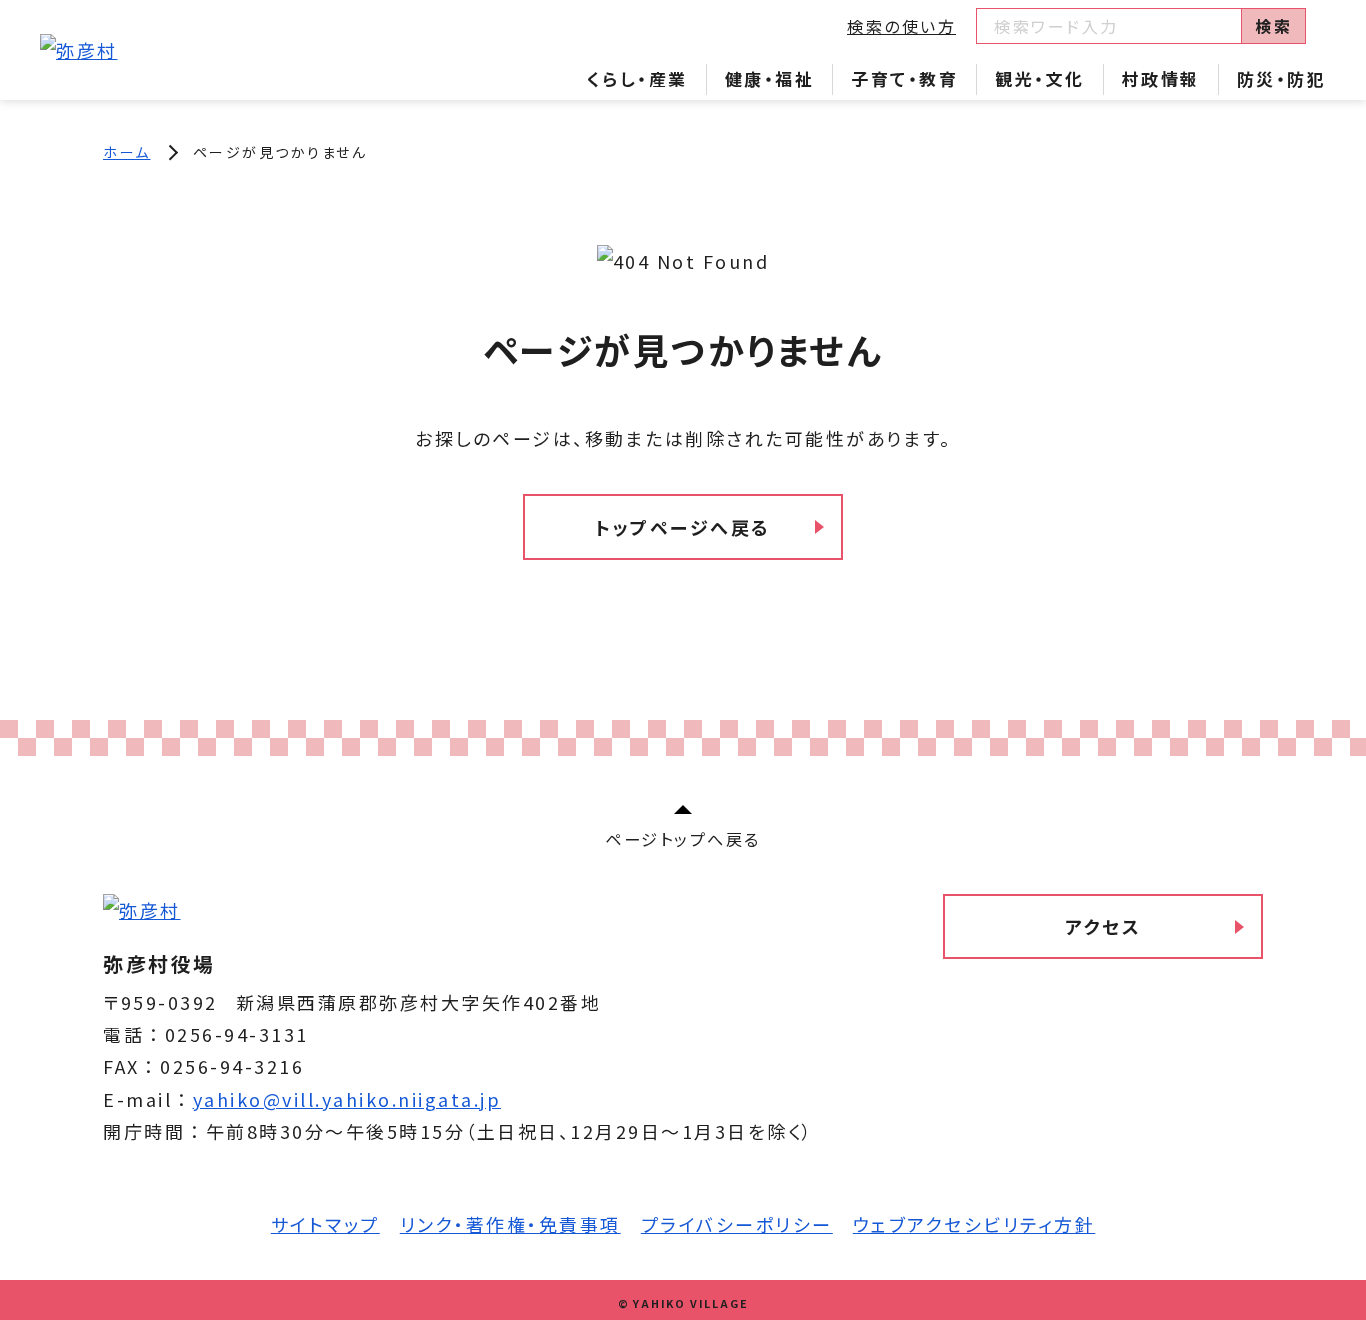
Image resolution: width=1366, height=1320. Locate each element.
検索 (1273, 26)
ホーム (127, 152)
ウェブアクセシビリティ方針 (974, 1224)
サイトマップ (325, 1224)
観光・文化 (1040, 78)
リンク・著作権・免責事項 (510, 1224)
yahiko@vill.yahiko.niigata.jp (347, 1099)
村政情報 (1161, 78)
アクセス (1103, 926)
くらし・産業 (637, 78)
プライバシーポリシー (737, 1224)
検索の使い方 (901, 26)
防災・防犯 (1282, 78)
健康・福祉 (770, 78)
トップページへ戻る (683, 527)
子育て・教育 (904, 78)
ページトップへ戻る (683, 839)
